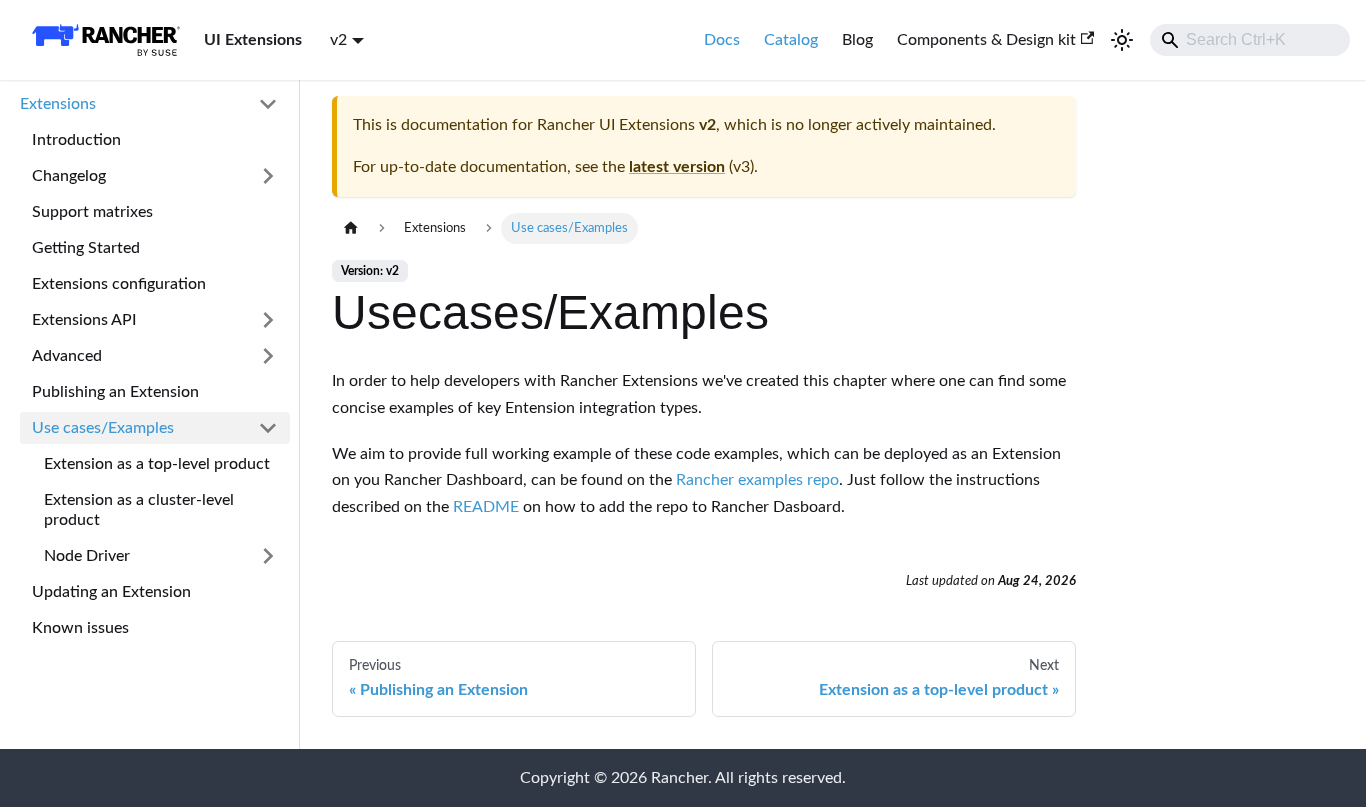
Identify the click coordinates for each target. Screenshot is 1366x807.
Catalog (791, 40)
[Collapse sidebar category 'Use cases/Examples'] (268, 428)
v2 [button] (338, 40)
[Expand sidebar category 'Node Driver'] (268, 556)
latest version (677, 167)
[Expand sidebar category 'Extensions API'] (268, 320)
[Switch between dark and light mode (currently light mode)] (1122, 40)
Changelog (69, 176)
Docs (722, 40)
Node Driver (87, 556)
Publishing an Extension (115, 392)
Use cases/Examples (103, 428)
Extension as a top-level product (157, 464)
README (486, 507)
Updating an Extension (111, 592)
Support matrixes (92, 212)
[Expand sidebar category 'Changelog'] (268, 176)
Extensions (58, 104)
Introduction (76, 140)
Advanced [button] (67, 356)
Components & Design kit (986, 40)
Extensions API (84, 320)
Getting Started (86, 248)
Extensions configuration (119, 284)
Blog (857, 40)
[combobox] (1250, 40)
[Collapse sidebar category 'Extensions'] (268, 104)
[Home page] (351, 228)
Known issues (80, 628)
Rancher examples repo (757, 480)
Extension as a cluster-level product (139, 510)
